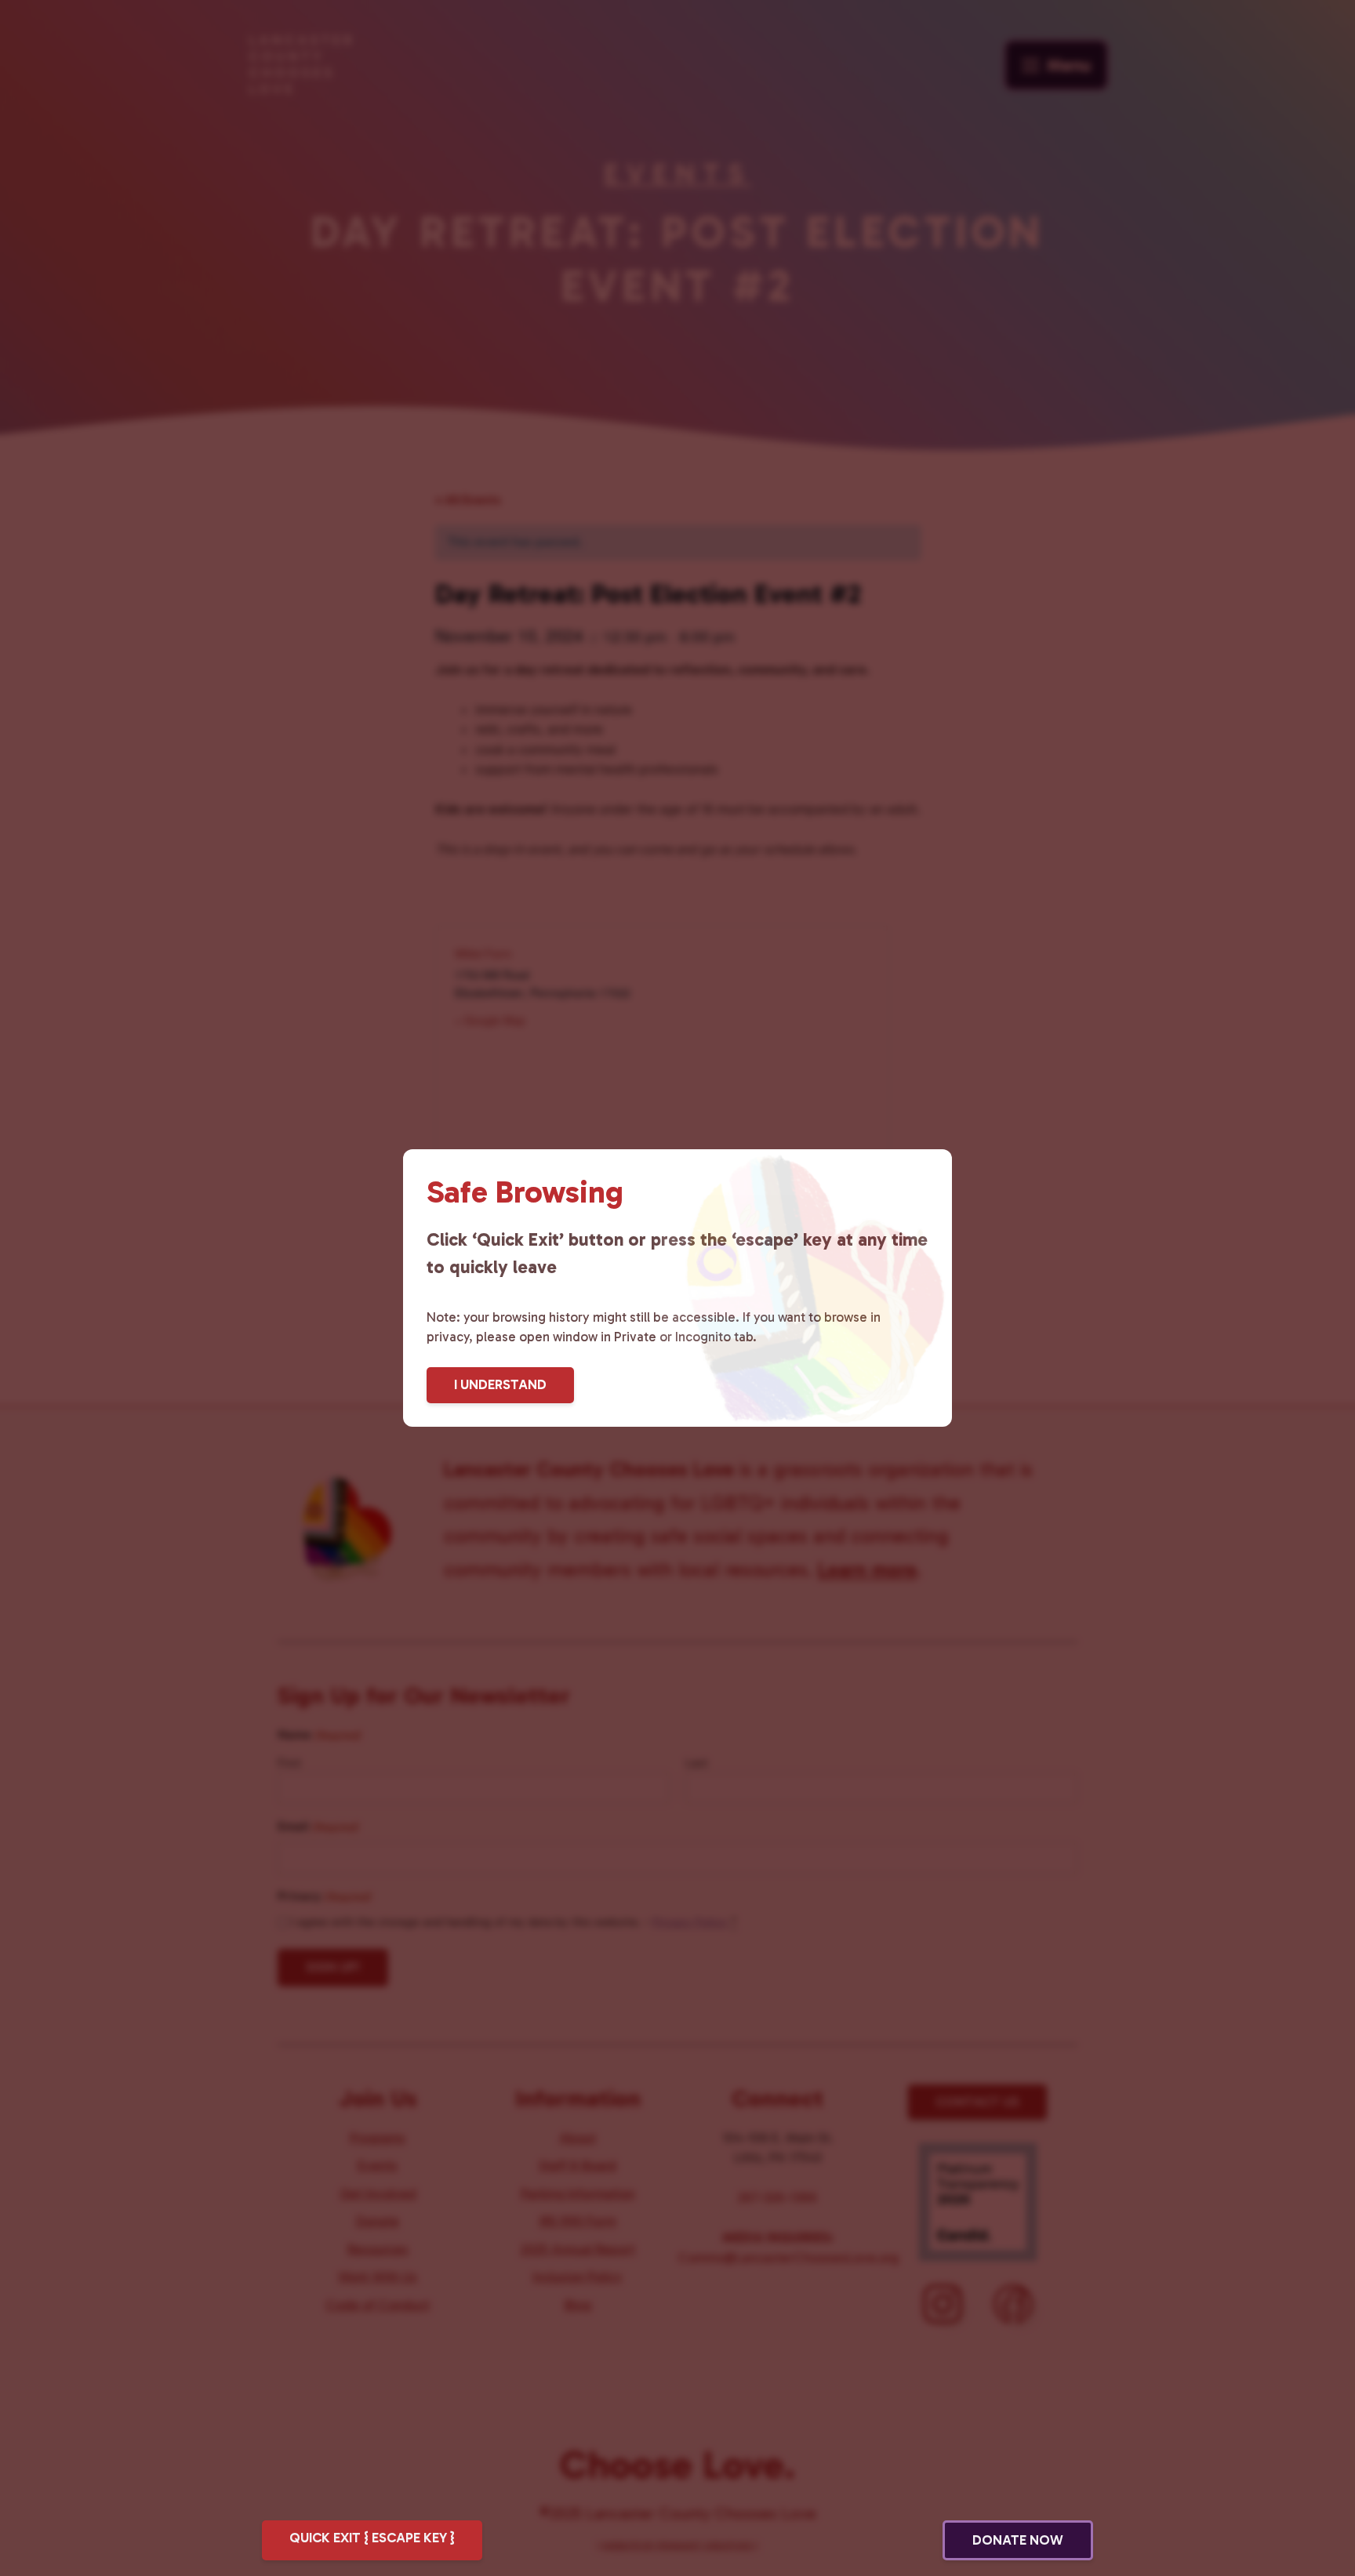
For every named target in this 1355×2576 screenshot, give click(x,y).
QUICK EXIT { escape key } (372, 2538)
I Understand (500, 1384)
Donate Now (1018, 2540)
